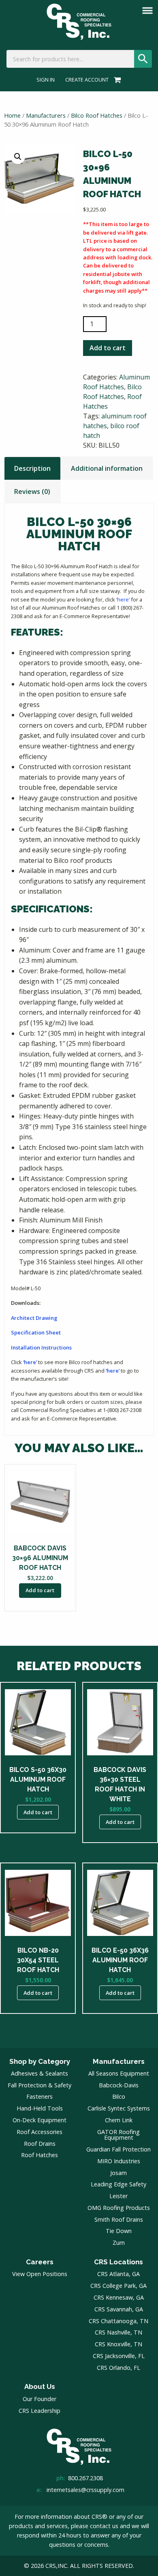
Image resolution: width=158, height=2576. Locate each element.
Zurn (119, 2243)
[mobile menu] (147, 11)
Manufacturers (46, 115)
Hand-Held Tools (40, 2108)
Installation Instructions (41, 1347)
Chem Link (119, 2120)
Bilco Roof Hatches (97, 115)
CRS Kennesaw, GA (119, 2297)
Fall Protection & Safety (39, 2085)
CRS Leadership (39, 2411)
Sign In (46, 80)
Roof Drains (40, 2144)
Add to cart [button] (40, 1590)
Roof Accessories (39, 2132)
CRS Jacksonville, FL (119, 2356)
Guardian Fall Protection (118, 2149)
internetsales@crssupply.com (85, 2490)
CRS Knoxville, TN (118, 2344)
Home (12, 115)
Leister (118, 2196)
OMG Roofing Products (119, 2208)
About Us (40, 2386)
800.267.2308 (85, 2478)
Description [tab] (32, 468)
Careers (40, 2262)
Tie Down (119, 2231)
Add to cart (108, 348)
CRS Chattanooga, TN (118, 2321)
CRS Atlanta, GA (118, 2274)
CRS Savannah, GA (119, 2309)
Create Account (87, 80)
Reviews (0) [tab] (32, 491)
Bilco (119, 2096)
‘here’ (123, 599)
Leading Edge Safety (118, 2184)
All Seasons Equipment (119, 2073)
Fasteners (39, 2096)
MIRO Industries (119, 2161)
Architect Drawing (34, 1318)
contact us (104, 2526)
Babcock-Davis (119, 2085)
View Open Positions (40, 2274)
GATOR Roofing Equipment (118, 2135)
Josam (118, 2173)
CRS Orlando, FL (118, 2368)
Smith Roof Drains (119, 2219)
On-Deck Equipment (39, 2120)
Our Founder (39, 2399)
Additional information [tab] (107, 468)
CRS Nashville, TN (118, 2332)
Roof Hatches (39, 2155)
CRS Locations (118, 2262)
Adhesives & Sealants (39, 2073)
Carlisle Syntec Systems (119, 2108)
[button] (18, 157)
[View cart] (116, 80)
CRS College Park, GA (118, 2286)
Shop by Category (40, 2061)
